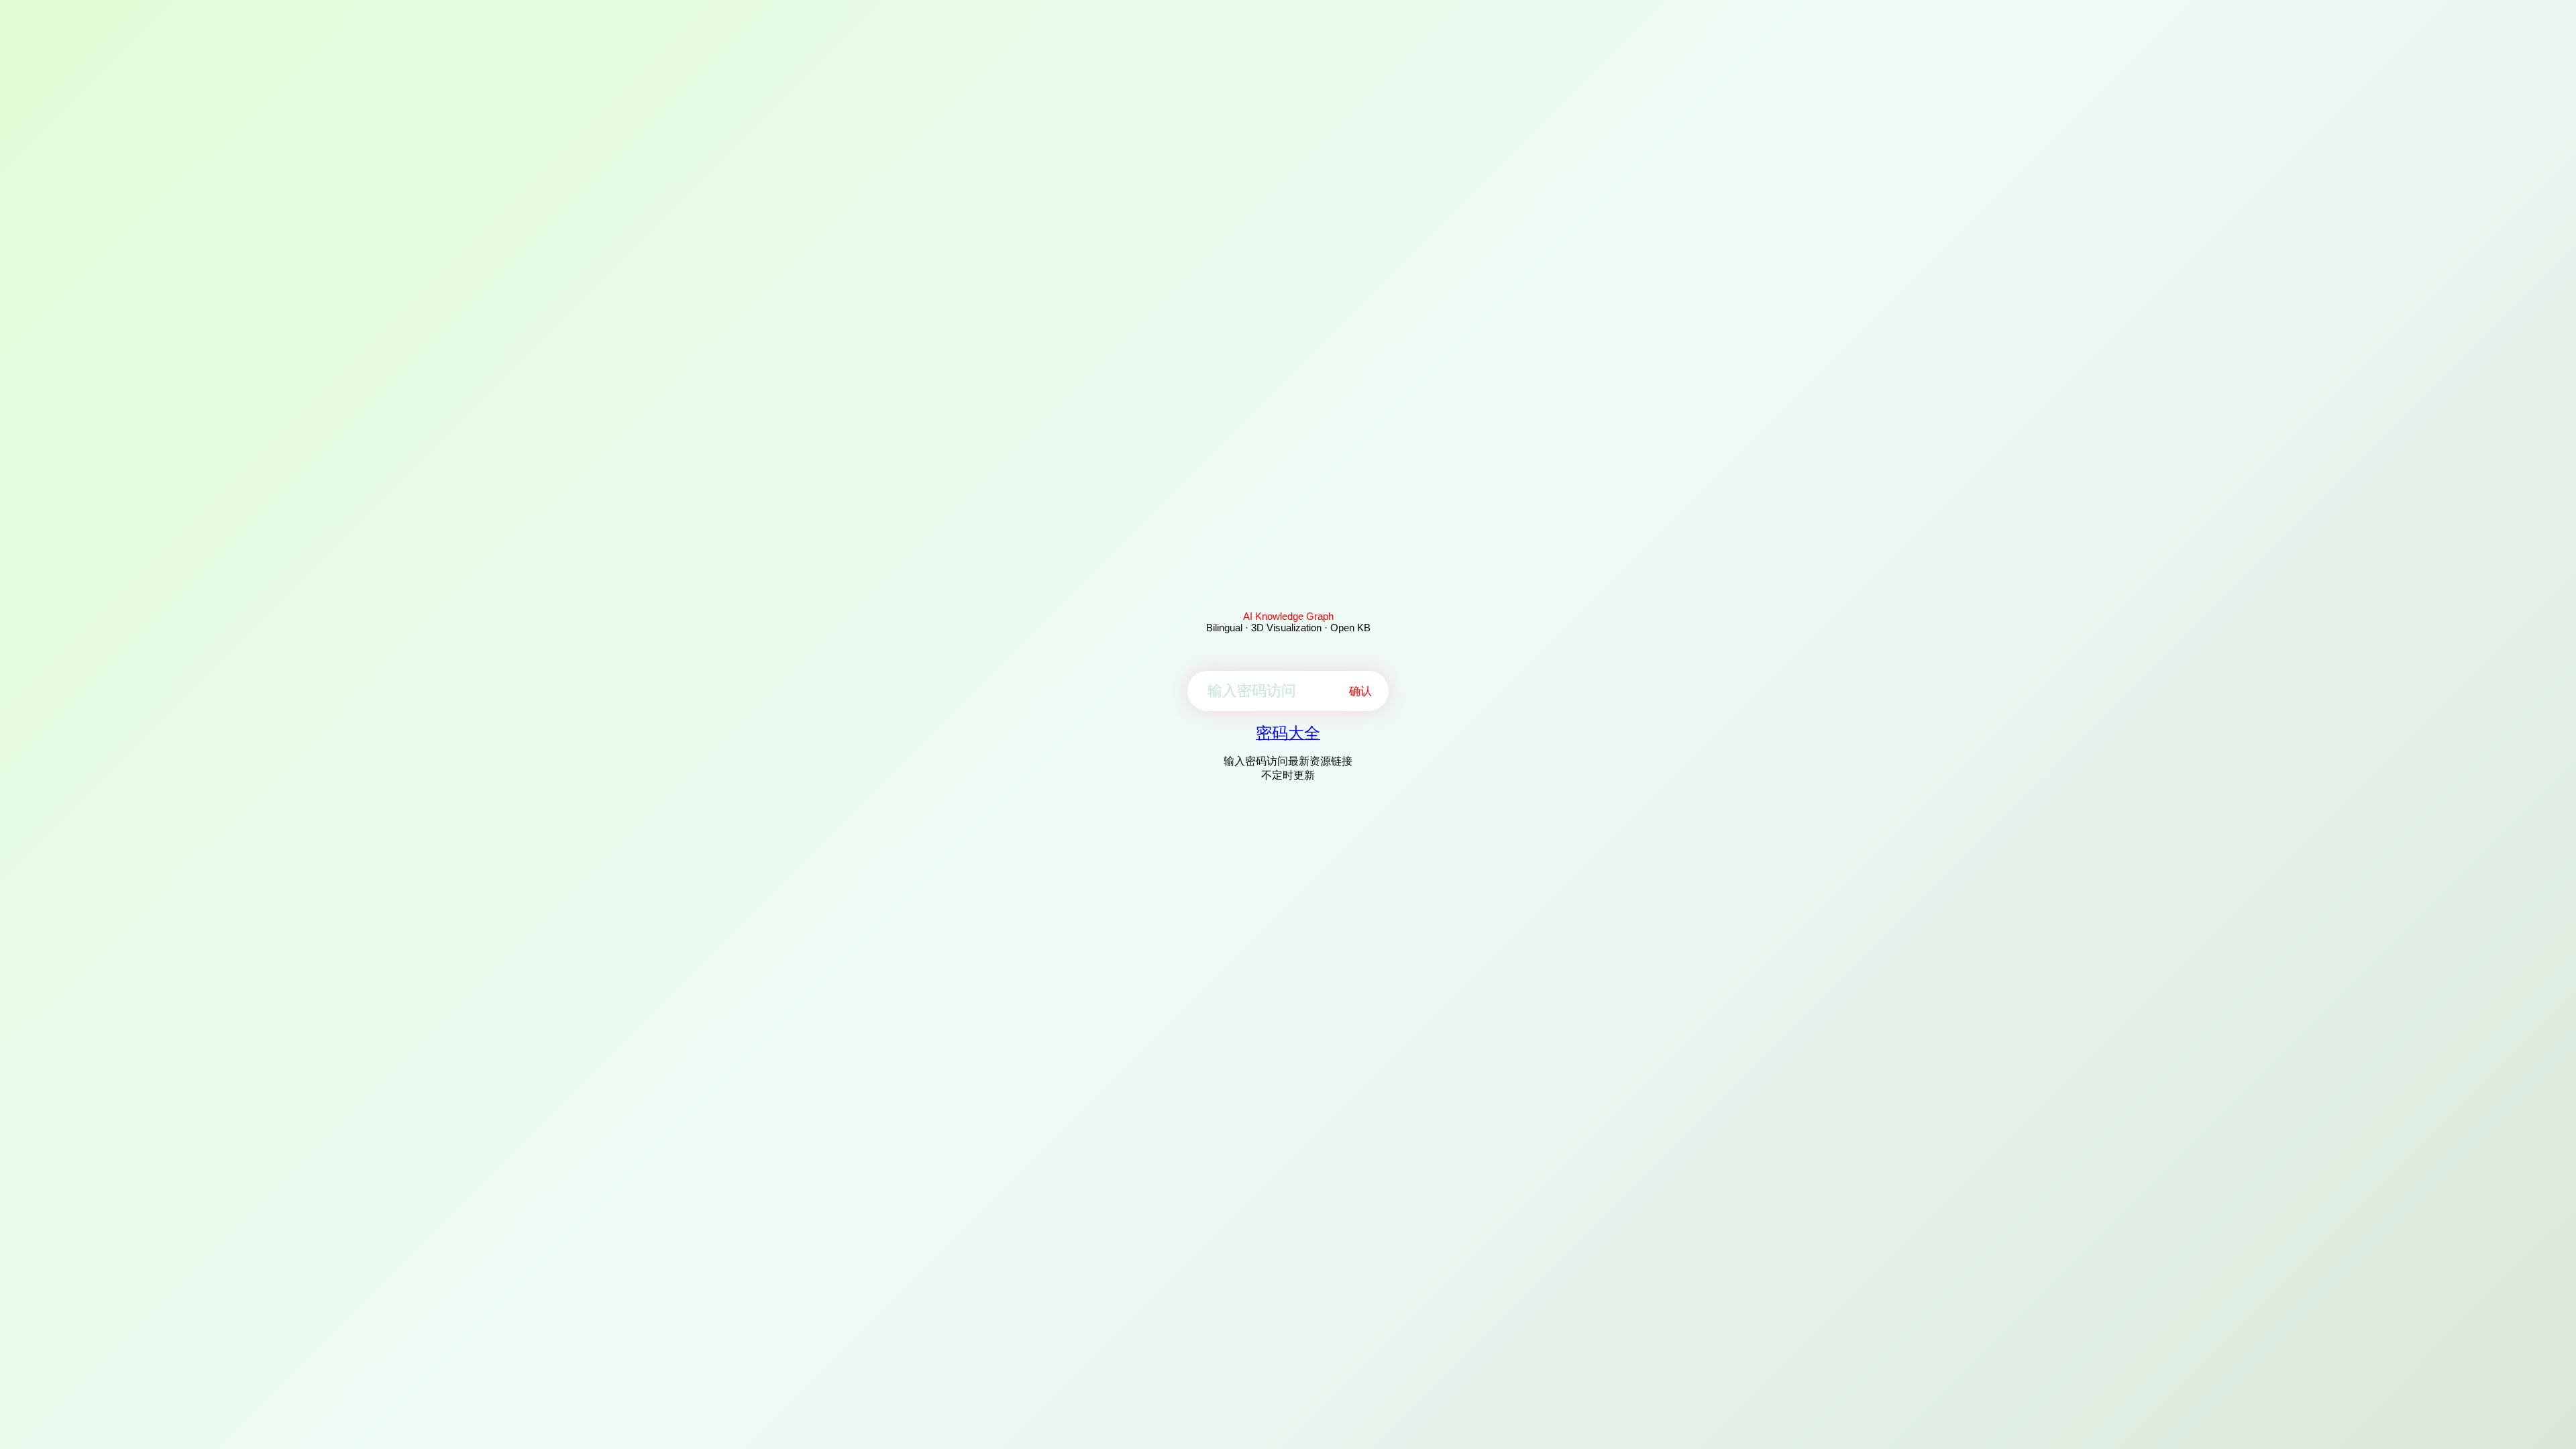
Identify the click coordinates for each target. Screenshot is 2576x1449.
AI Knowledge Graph (1288, 616)
